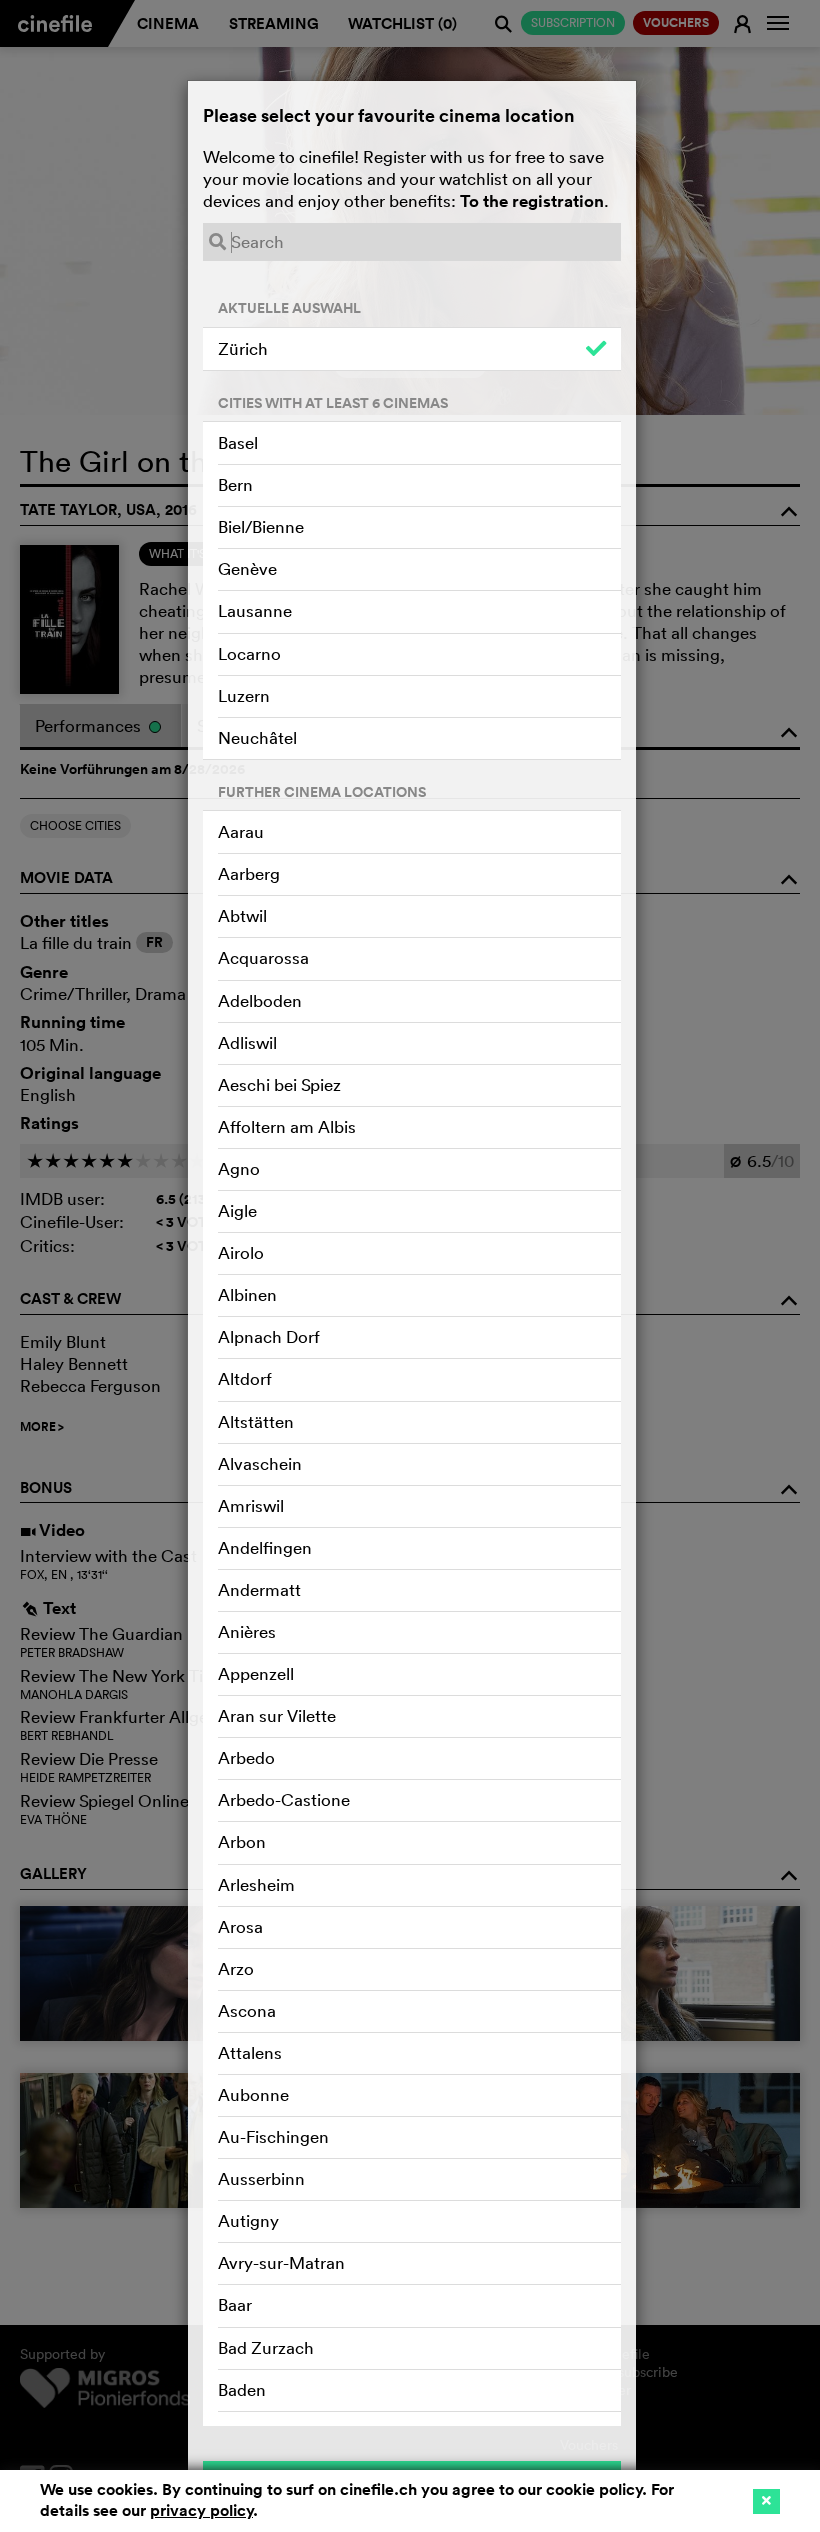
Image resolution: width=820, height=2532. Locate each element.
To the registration (532, 201)
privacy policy (201, 2510)
